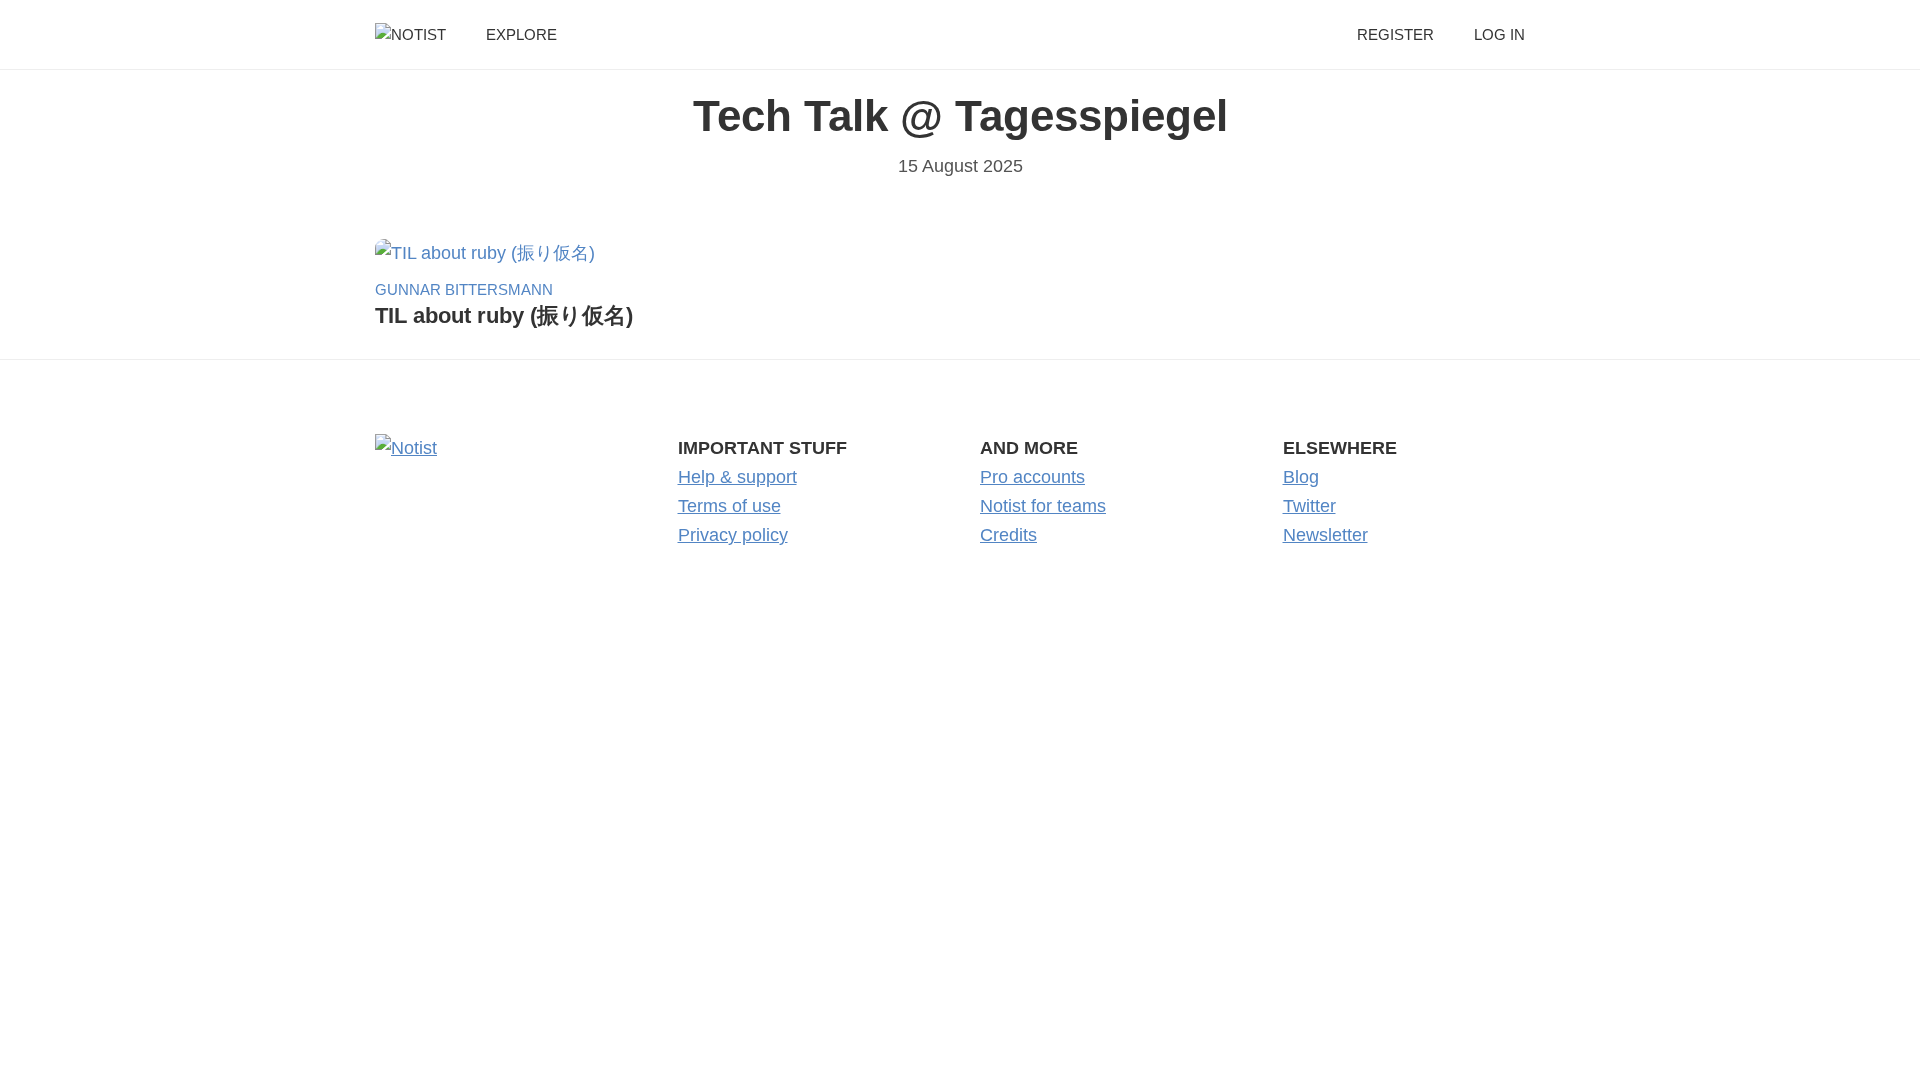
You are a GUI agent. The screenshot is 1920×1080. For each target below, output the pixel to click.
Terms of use (729, 506)
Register (1395, 34)
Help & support (737, 477)
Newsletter (1325, 535)
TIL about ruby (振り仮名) (504, 315)
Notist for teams (1043, 506)
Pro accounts (1032, 477)
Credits (1008, 535)
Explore (521, 34)
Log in (1499, 34)
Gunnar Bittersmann (464, 289)
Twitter (1309, 506)
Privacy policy (733, 535)
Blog (1301, 477)
